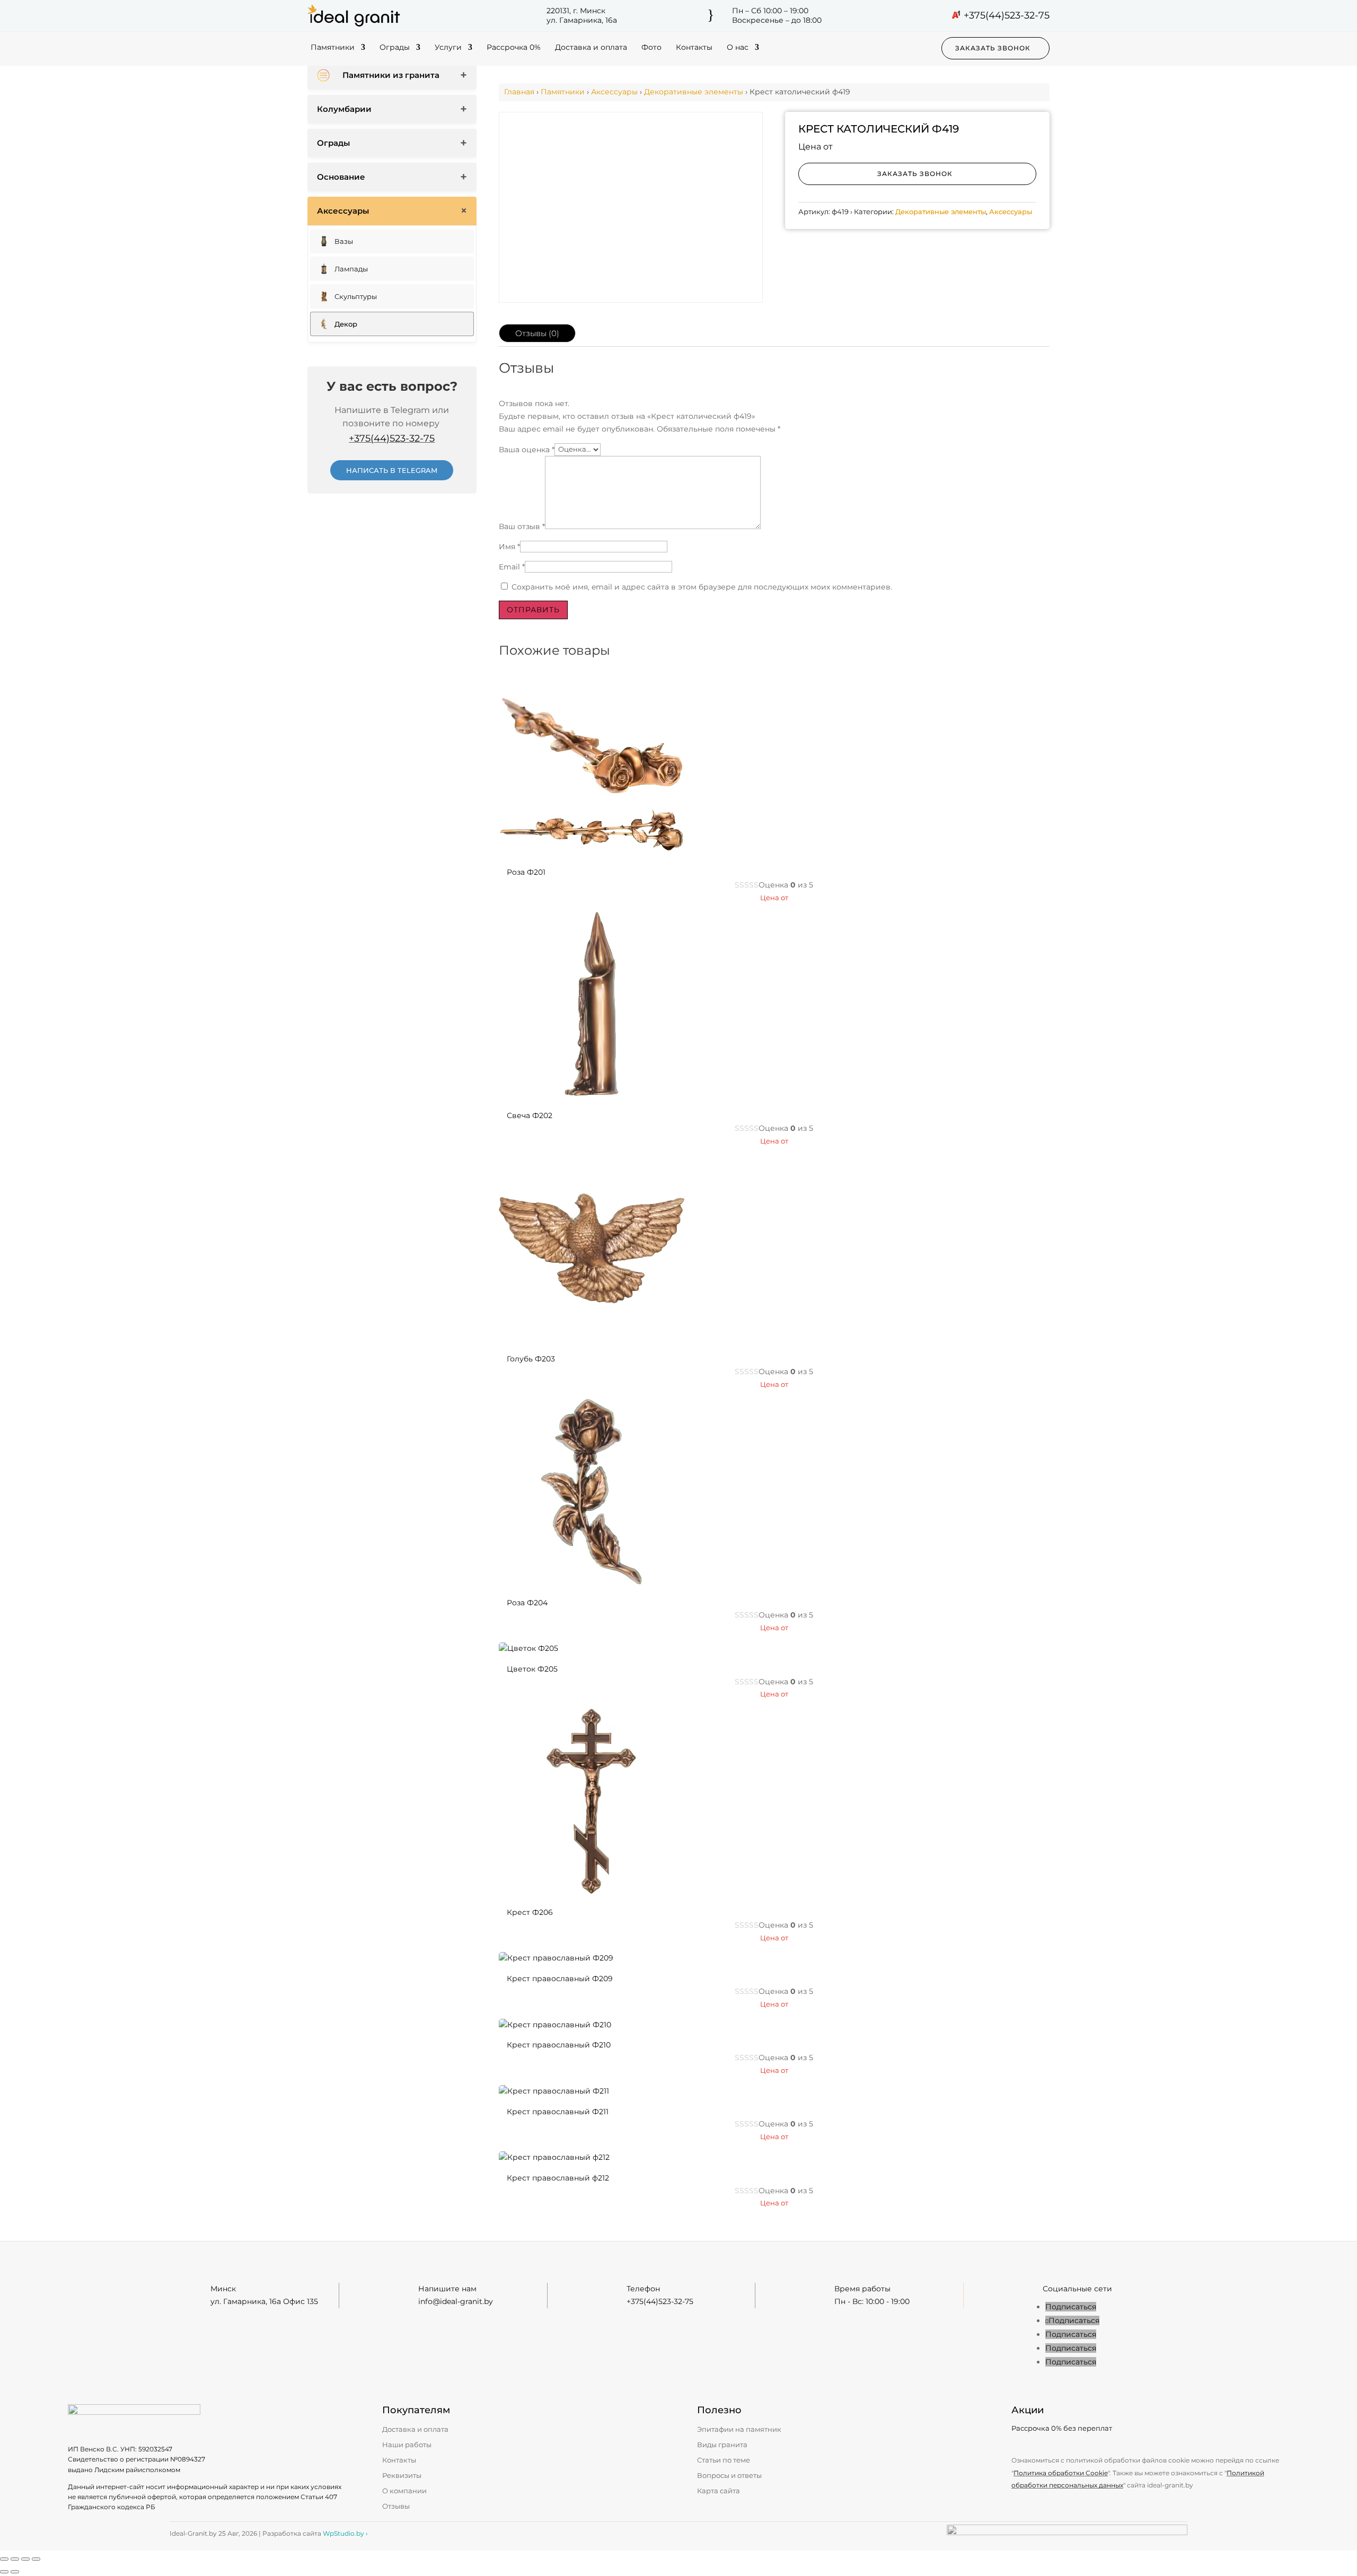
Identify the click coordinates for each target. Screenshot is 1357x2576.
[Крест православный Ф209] (556, 1958)
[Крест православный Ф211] (554, 2091)
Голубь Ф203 (531, 1359)
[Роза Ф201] (592, 851)
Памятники (333, 48)
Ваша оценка (527, 449)
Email (512, 567)
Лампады (351, 269)
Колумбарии (344, 109)
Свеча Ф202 (530, 1115)
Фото (651, 48)
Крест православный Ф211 (558, 2112)
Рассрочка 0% (514, 48)
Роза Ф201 (526, 872)
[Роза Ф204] (592, 1582)
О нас (738, 48)
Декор (346, 324)
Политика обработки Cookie (1061, 2473)
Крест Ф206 (530, 1912)
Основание (341, 177)
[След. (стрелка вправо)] (15, 2572)
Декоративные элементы (694, 92)
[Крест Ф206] (592, 1892)
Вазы (344, 241)
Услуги (448, 48)
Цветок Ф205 (532, 1669)
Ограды (395, 48)
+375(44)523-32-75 (1007, 15)
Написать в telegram (392, 470)
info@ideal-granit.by (456, 2301)
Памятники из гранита (391, 75)
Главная (519, 92)
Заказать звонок (993, 48)
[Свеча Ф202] (592, 1095)
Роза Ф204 (527, 1603)
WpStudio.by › (345, 2533)
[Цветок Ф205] (528, 1648)
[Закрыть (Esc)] (36, 2559)
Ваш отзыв (522, 526)
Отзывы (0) (537, 333)
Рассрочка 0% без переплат (1062, 2428)
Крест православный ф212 (558, 2178)
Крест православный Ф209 (560, 1979)
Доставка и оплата (591, 48)
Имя (509, 547)
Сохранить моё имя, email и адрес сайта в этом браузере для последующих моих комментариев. (702, 587)
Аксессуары (343, 211)
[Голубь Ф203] (592, 1339)
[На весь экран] (15, 2559)
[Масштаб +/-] (4, 2559)
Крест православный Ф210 (559, 2045)
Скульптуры (356, 296)
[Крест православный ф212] (554, 2157)
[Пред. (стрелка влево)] (4, 2572)
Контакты (694, 48)
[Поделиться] (25, 2559)
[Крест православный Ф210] (555, 2025)
